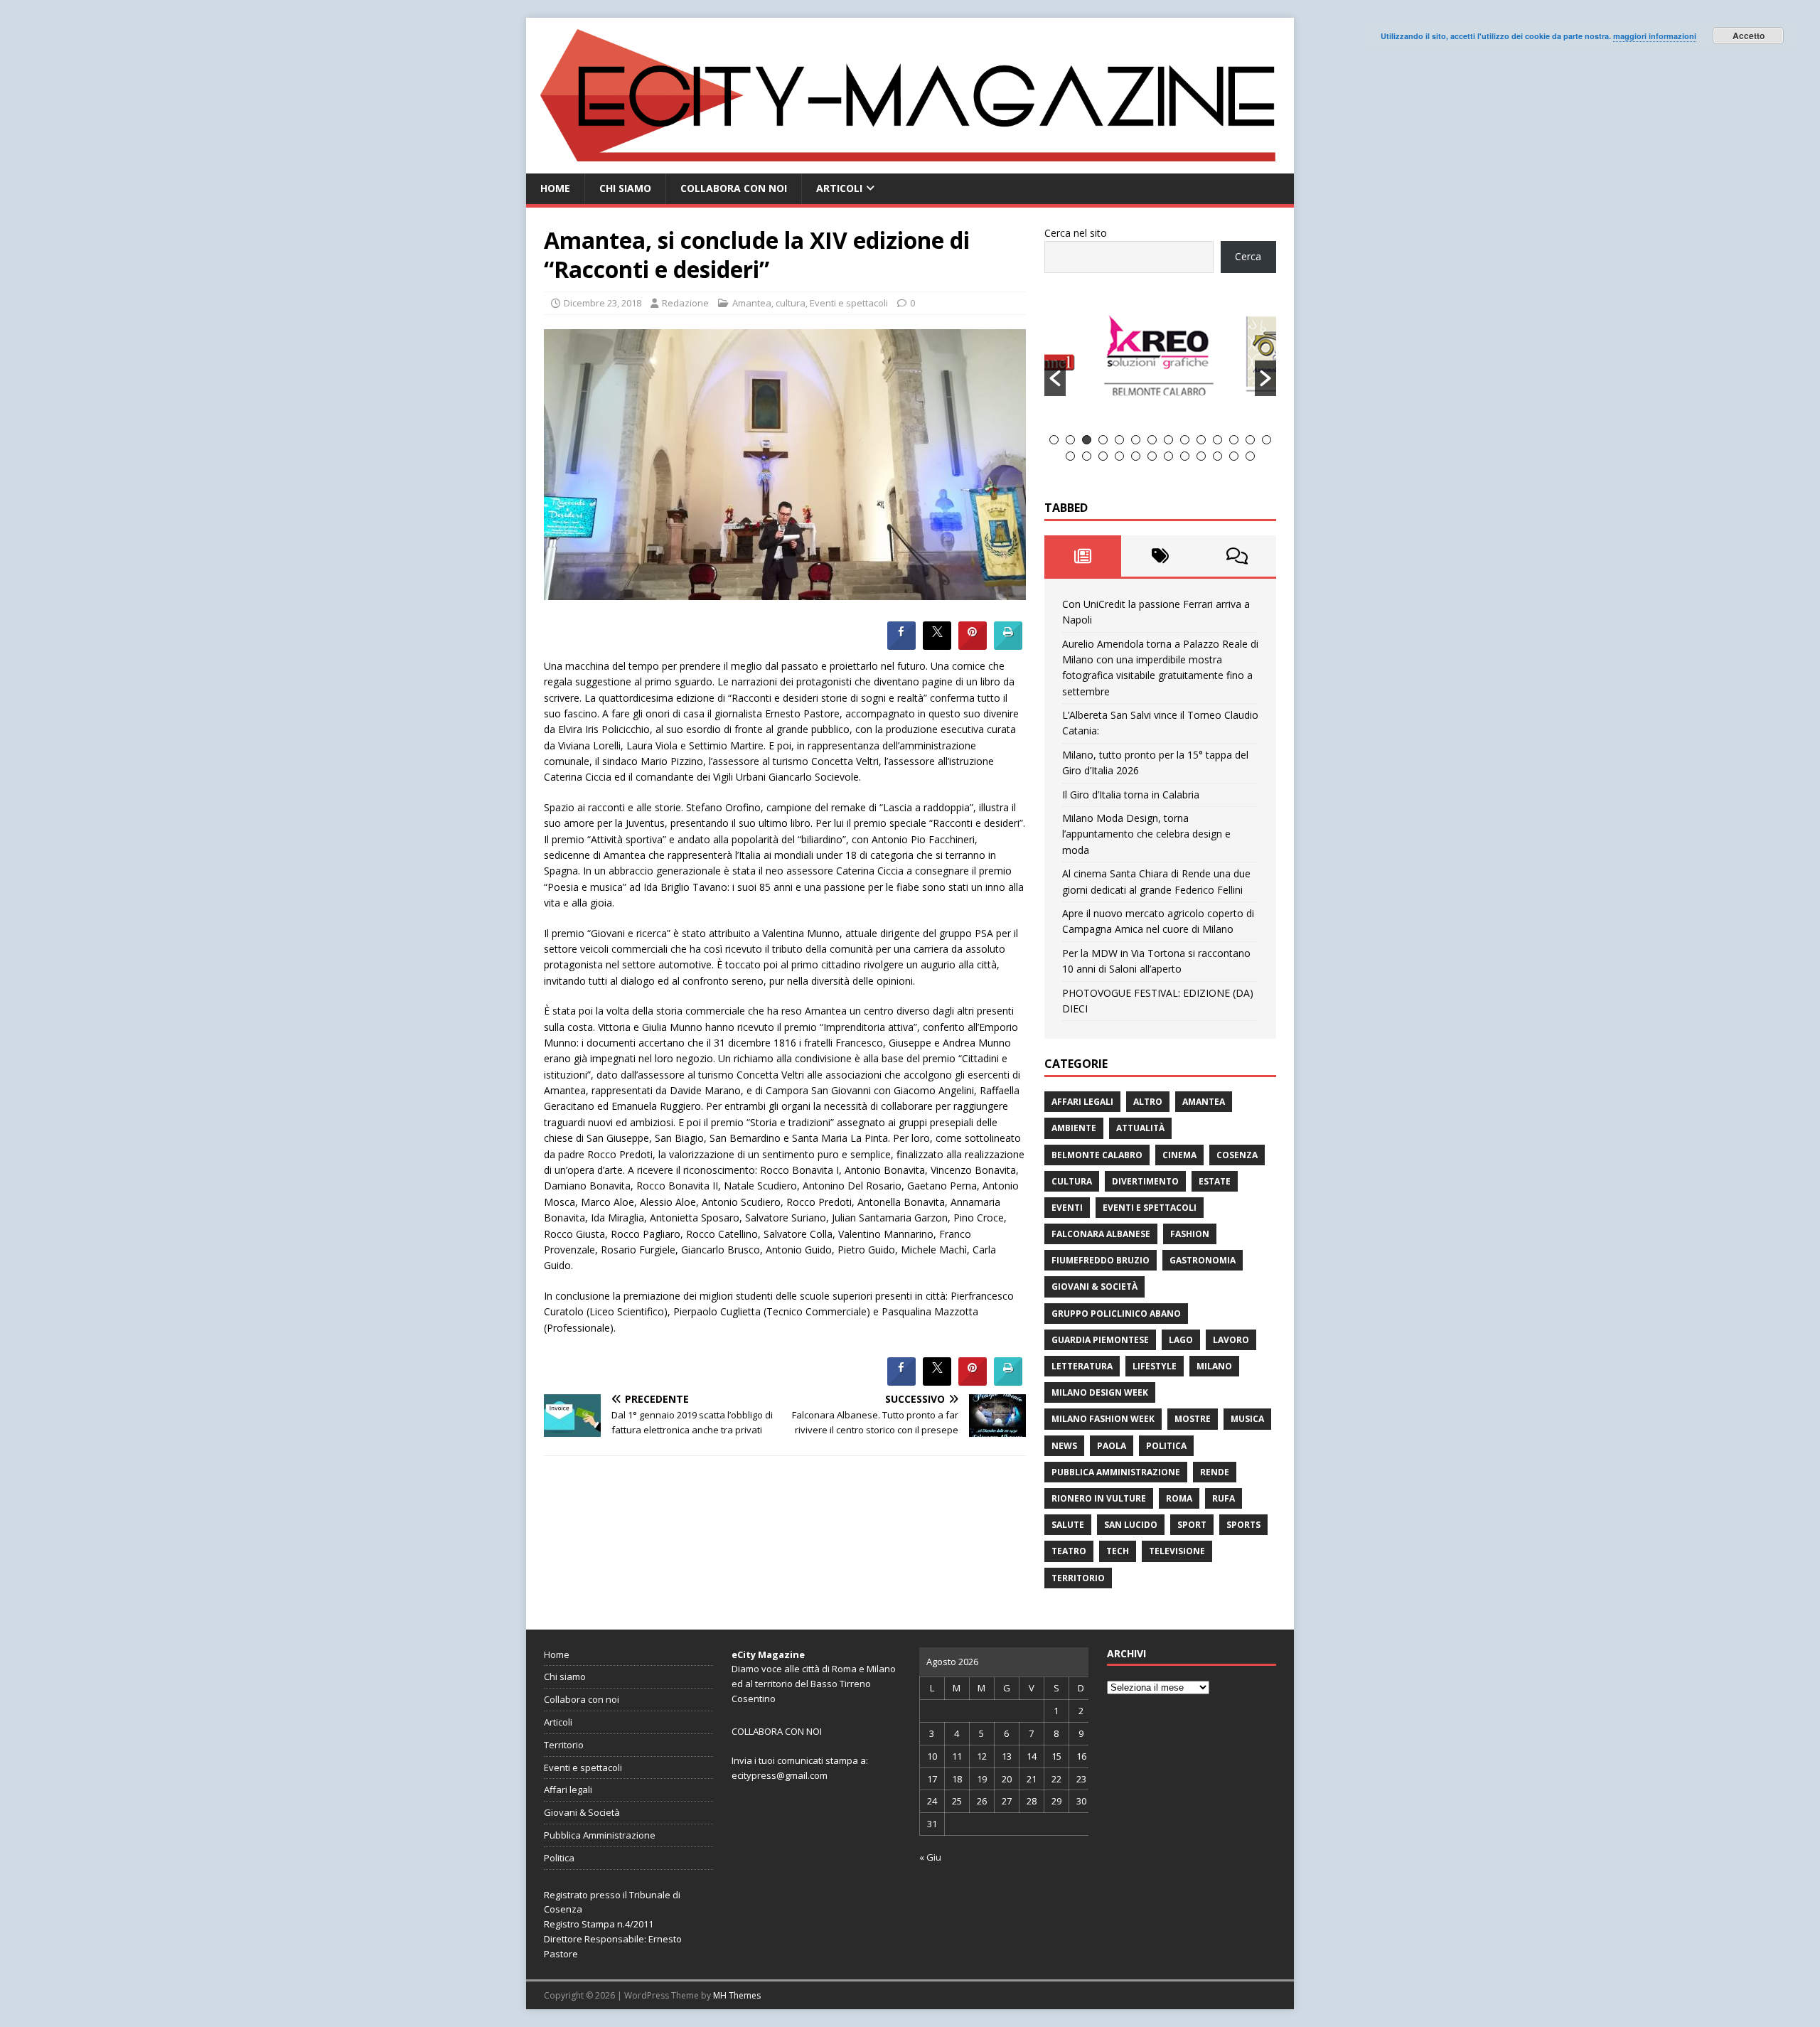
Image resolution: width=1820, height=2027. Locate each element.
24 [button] (1217, 456)
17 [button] (1103, 456)
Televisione (1177, 1551)
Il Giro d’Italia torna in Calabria (1131, 795)
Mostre (1193, 1419)
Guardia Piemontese (1100, 1340)
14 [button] (1267, 440)
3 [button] (1087, 440)
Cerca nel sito (1076, 233)
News (1064, 1446)
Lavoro (1231, 1340)
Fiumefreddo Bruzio (1101, 1260)
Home (555, 188)
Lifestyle (1155, 1366)
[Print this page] (1008, 646)
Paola (1112, 1446)
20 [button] (1152, 456)
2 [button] (1070, 440)
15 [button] (1070, 456)
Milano (1214, 1366)
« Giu (930, 1857)
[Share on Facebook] (901, 646)
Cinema (1179, 1155)
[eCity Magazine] (910, 165)
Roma (1179, 1498)
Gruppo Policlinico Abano (1116, 1314)
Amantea (752, 303)
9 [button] (1185, 440)
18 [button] (1119, 456)
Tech (1118, 1551)
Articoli (839, 188)
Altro (1148, 1102)
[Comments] (1237, 556)
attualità (1140, 1128)
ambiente (1074, 1128)
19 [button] (1136, 456)
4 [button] (1103, 440)
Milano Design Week (1100, 1392)
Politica (1166, 1446)
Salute (1068, 1525)
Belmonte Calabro (1097, 1155)
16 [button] (1087, 456)
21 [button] (1168, 456)
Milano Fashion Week (1103, 1419)
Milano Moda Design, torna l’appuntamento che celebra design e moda (1146, 834)
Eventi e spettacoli (849, 303)
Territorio (1078, 1578)
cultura (791, 303)
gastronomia (1203, 1260)
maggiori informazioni (1655, 36)
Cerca (1248, 256)
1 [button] (1054, 440)
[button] (1055, 378)
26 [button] (1250, 456)
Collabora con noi (734, 188)
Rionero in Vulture (1099, 1498)
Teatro (1069, 1551)
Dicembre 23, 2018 (603, 303)
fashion (1190, 1234)
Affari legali (1082, 1102)
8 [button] (1168, 440)
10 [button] (1201, 440)
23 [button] (1201, 456)
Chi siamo (625, 188)
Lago (1181, 1340)
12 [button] (1234, 440)
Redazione (685, 303)
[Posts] (1083, 556)
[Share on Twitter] (937, 646)
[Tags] (1160, 556)
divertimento (1145, 1181)
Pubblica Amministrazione (1116, 1472)
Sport (1192, 1525)
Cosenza (1237, 1155)
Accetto (1749, 36)
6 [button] (1136, 440)
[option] (1077, 362)
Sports (1243, 1525)
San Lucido (1131, 1525)
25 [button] (1234, 456)
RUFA (1224, 1498)
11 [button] (1217, 440)
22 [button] (1185, 456)
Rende (1215, 1472)
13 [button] (1250, 440)
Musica (1247, 1419)
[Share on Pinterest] (973, 646)
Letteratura (1082, 1366)
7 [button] (1152, 440)
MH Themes (737, 1995)
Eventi (1067, 1208)
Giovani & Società (1094, 1287)
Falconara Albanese (1101, 1234)
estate (1215, 1181)
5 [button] (1119, 440)
